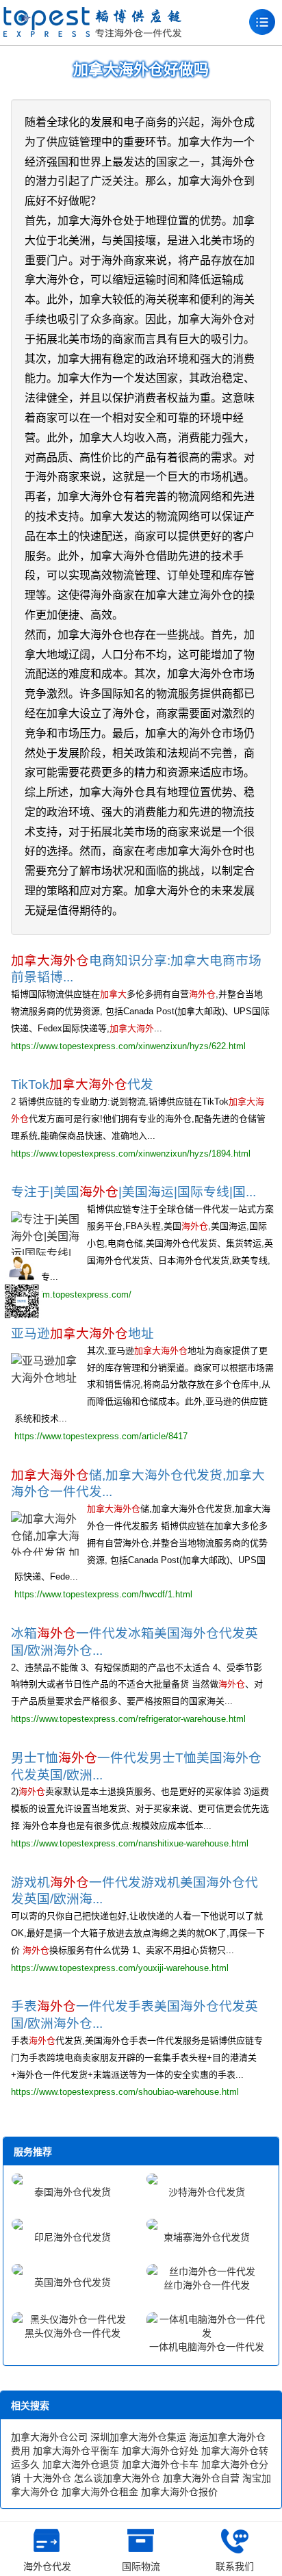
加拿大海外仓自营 (201, 2478)
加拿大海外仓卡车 (160, 2464)
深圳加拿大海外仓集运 (138, 2437)
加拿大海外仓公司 (49, 2437)
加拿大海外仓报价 (179, 2492)
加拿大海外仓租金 (100, 2492)
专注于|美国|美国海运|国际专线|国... (133, 1192)
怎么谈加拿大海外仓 (117, 2478)
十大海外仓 (47, 2478)
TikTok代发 (82, 1084)
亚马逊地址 (82, 1334)
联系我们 (235, 2566)
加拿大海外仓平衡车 (76, 2451)
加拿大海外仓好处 (160, 2451)
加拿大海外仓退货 (81, 2464)
